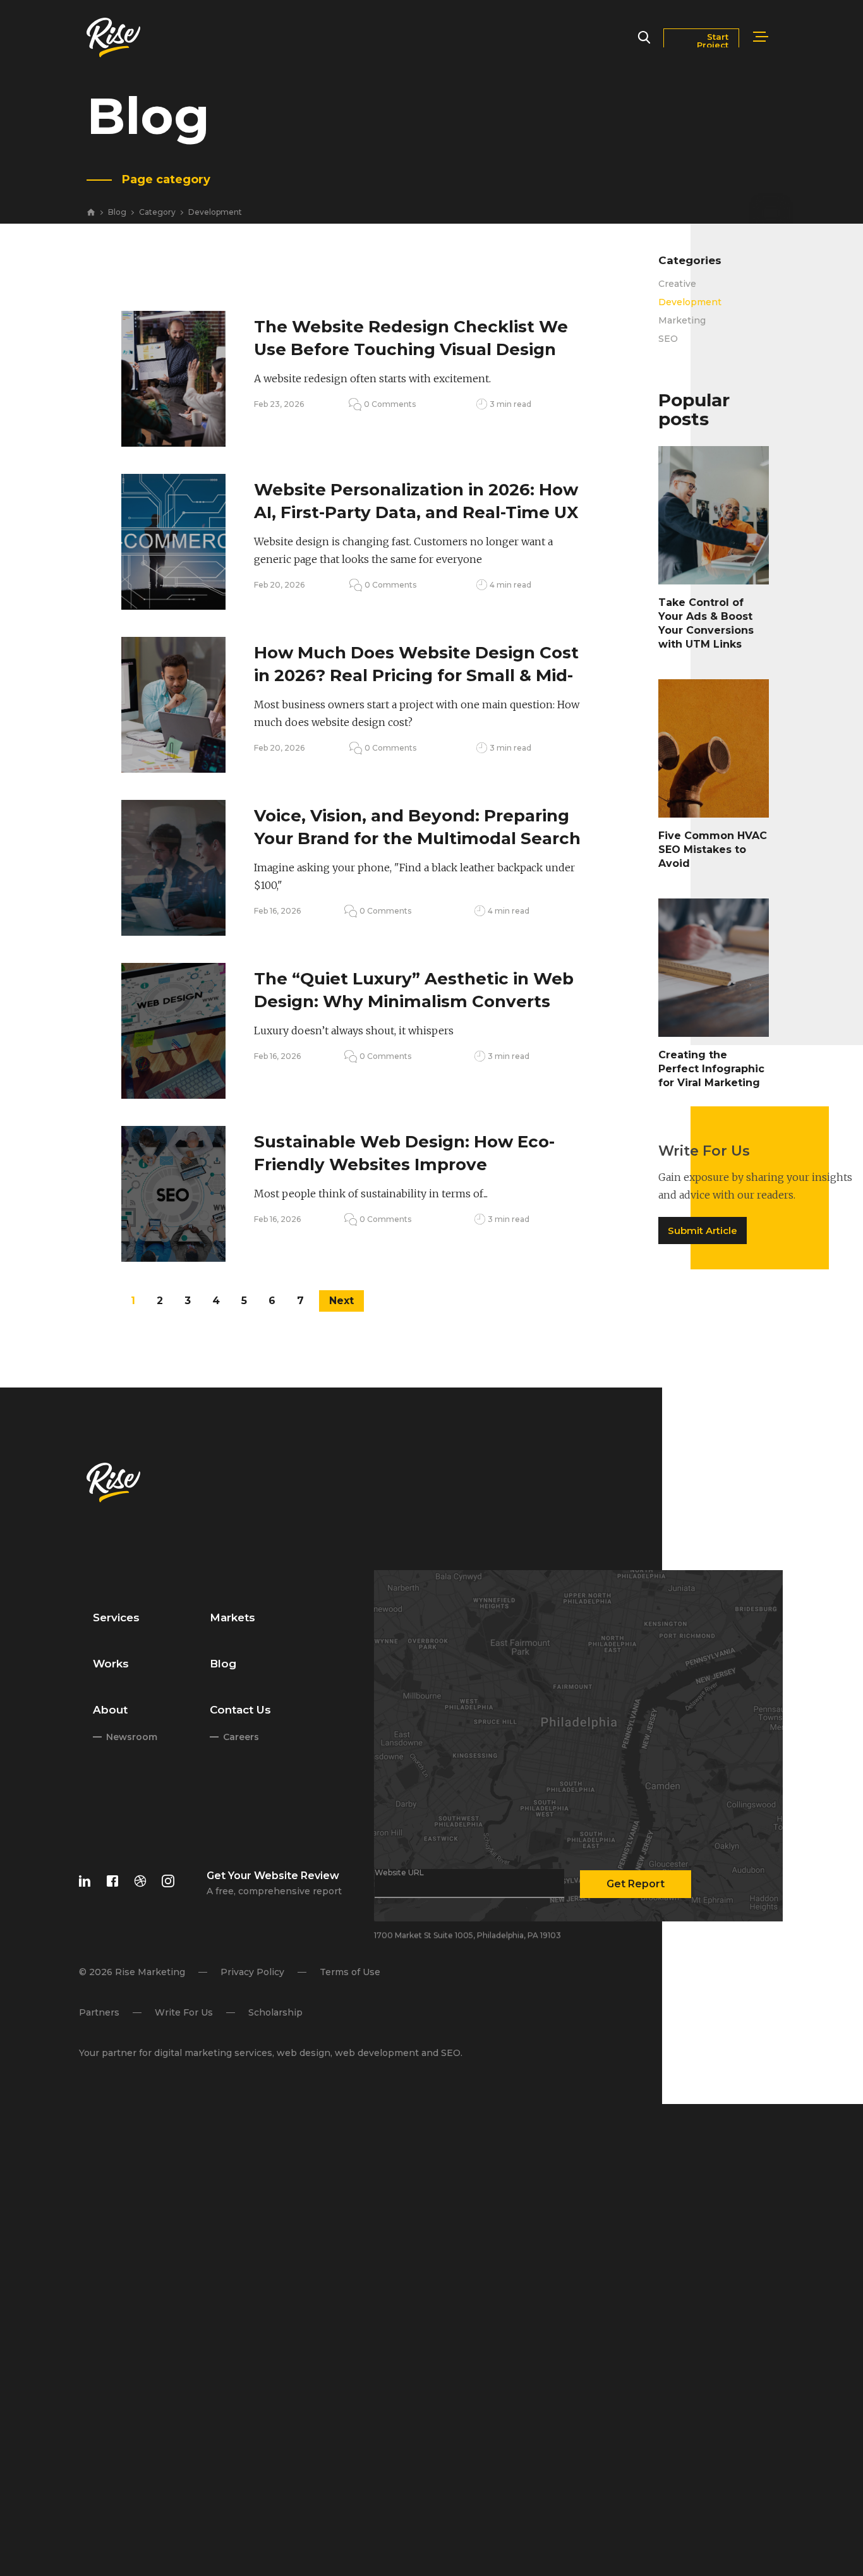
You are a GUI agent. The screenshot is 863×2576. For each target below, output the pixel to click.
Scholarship (275, 2012)
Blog (117, 213)
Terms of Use (349, 1972)
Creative (677, 284)
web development (376, 2053)
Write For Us (183, 2012)
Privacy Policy (252, 1972)
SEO (668, 339)
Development (215, 213)
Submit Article (702, 1231)
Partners (99, 2012)
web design (303, 2053)
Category (157, 213)
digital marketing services (213, 2053)
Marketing (682, 320)
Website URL (399, 1873)
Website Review (296, 1876)
